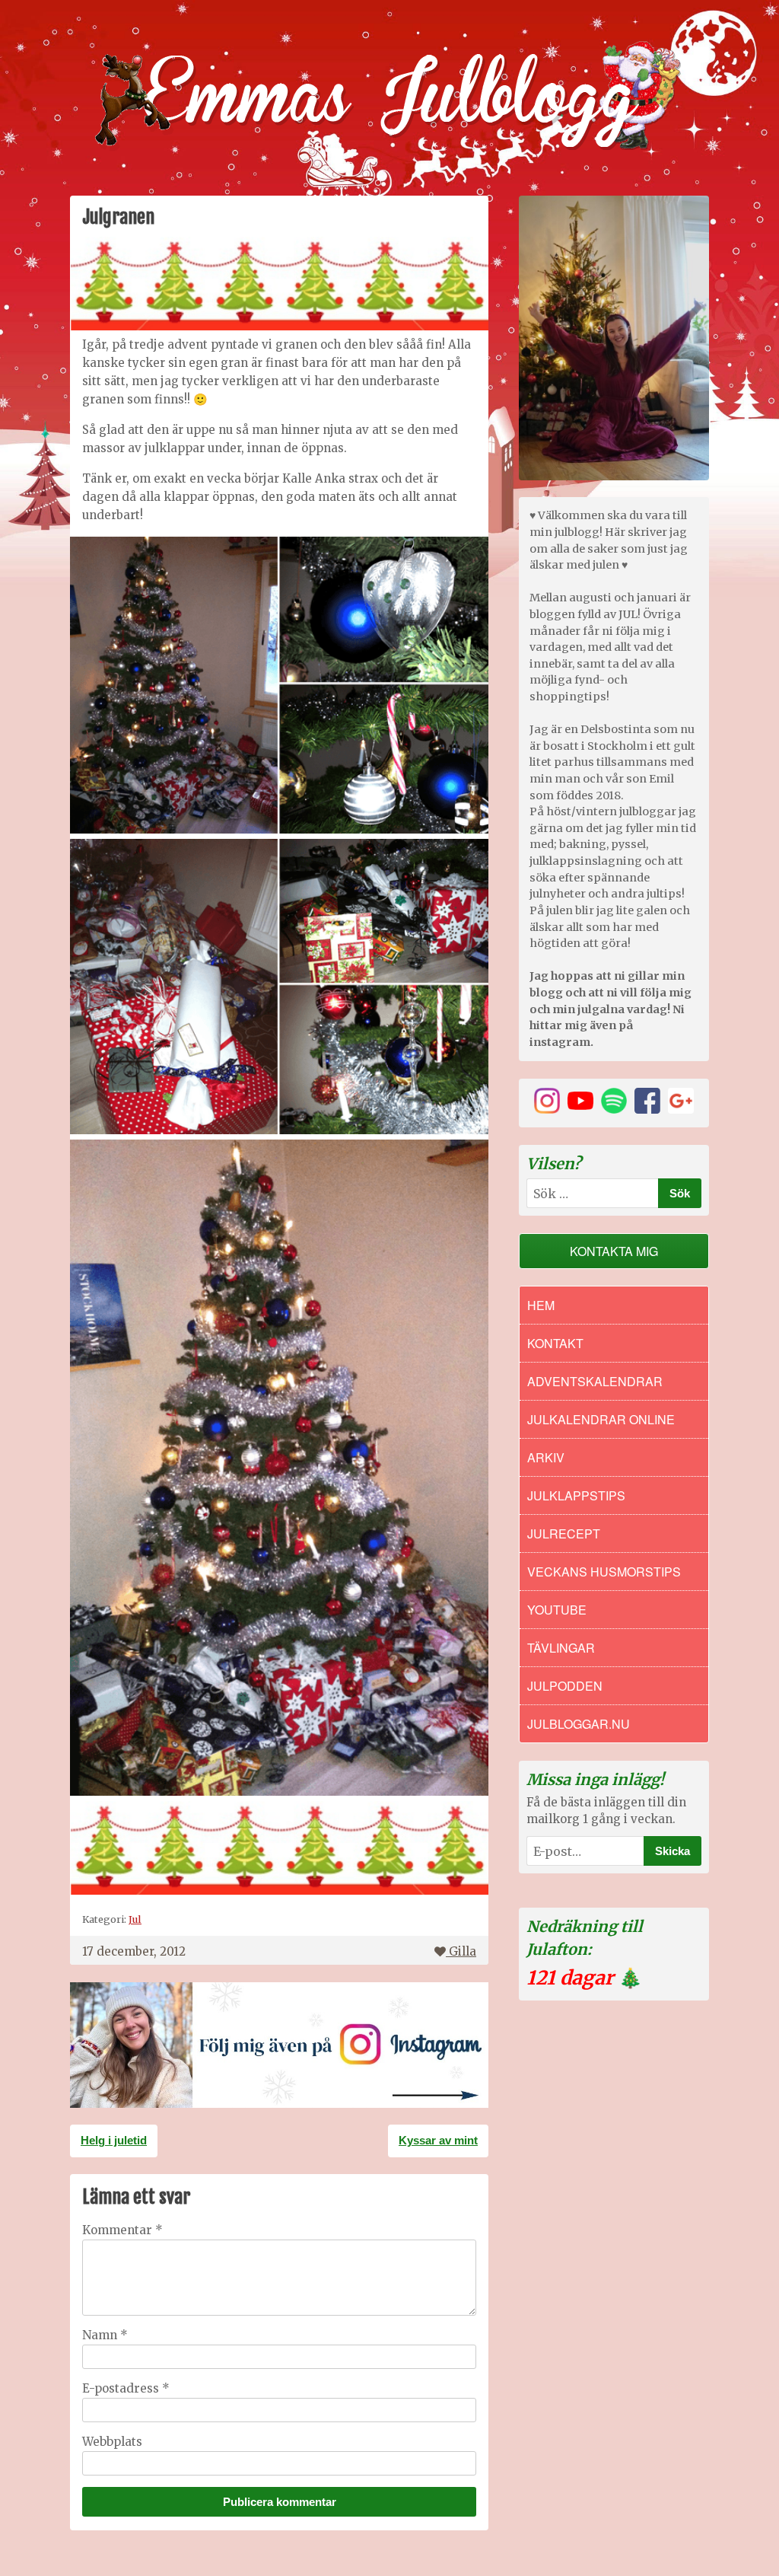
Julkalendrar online (601, 1419)
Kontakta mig (614, 1251)
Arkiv (546, 1457)
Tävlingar (561, 1648)
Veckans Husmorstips (604, 1572)
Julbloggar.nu (579, 1724)
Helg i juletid (114, 2140)
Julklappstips (576, 1495)
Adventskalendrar (595, 1381)
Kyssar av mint (438, 2140)
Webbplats (112, 2442)
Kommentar (122, 2230)
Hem (541, 1305)
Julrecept (564, 1533)
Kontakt (555, 1343)
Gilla (463, 1951)
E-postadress (126, 2388)
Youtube (557, 1610)
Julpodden (565, 1686)
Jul (135, 1919)
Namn (105, 2335)
